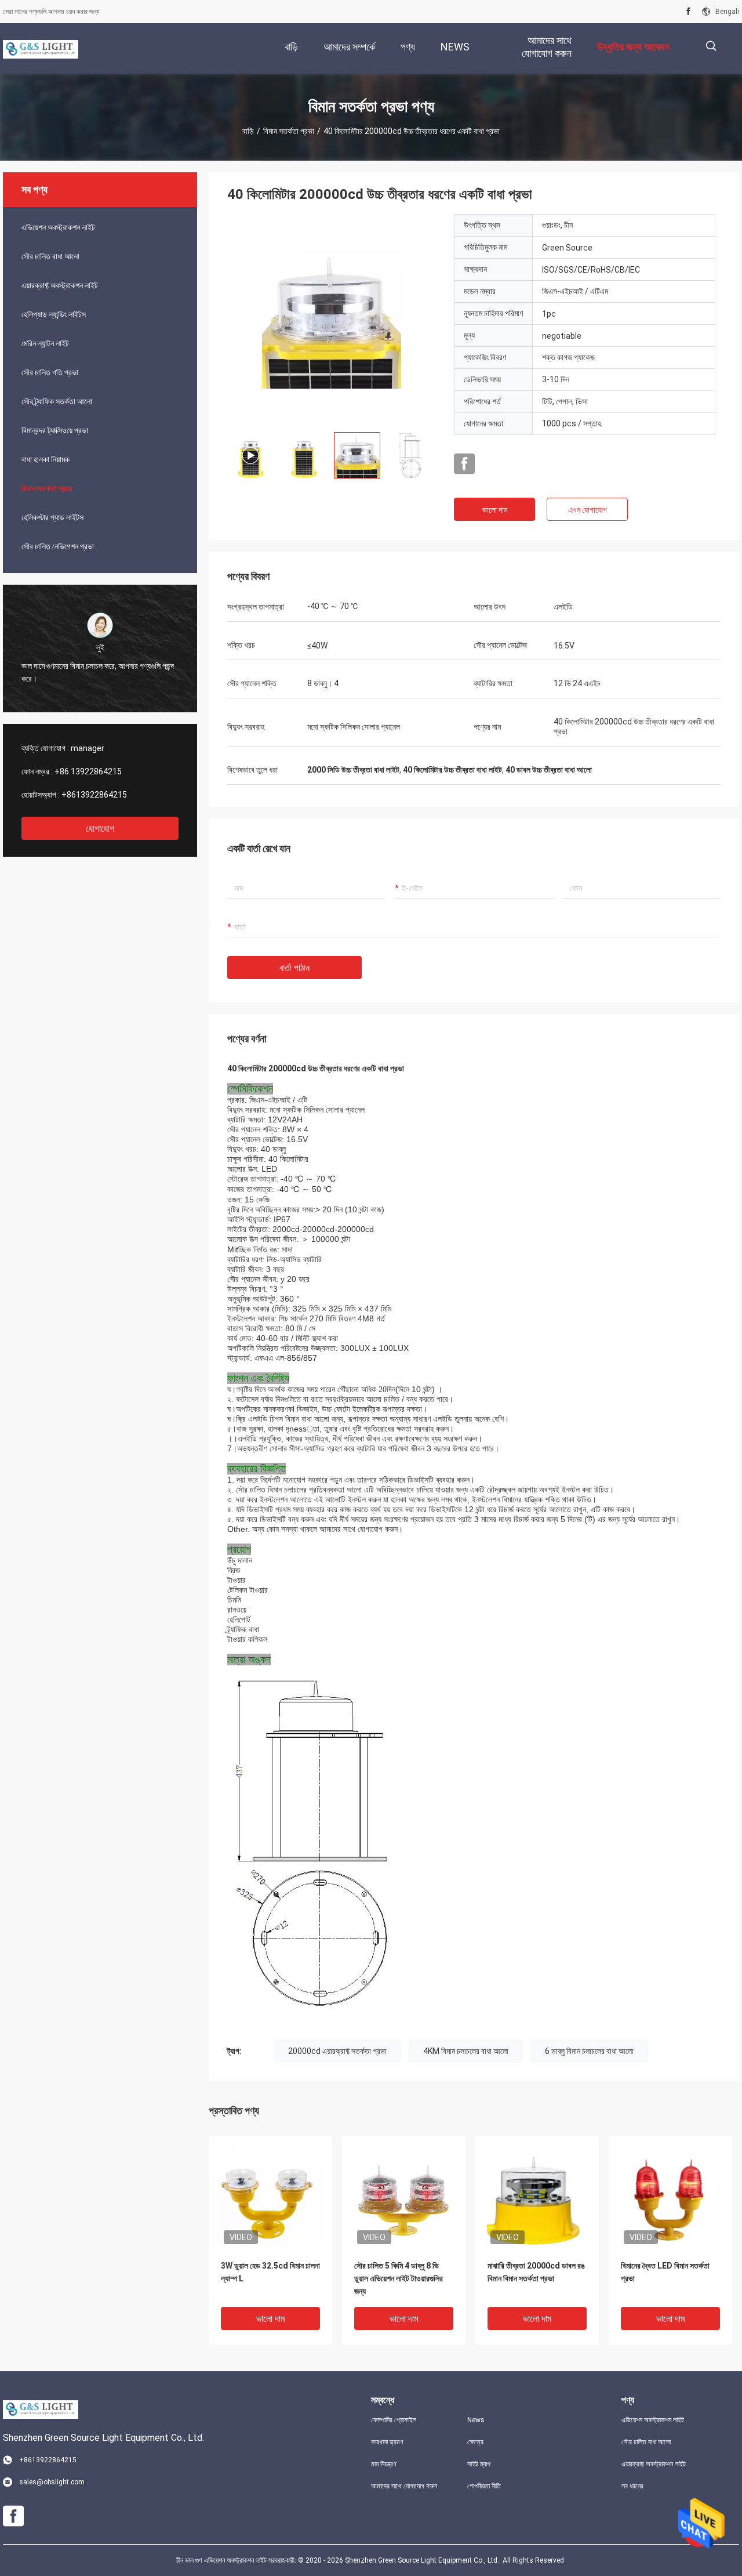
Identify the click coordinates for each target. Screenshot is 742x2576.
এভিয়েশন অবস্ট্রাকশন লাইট (58, 227)
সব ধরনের (632, 2486)
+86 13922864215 (88, 771)
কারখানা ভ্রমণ (387, 2442)
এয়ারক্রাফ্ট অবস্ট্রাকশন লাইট (60, 285)
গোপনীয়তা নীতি (484, 2486)
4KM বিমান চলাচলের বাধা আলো (466, 2051)
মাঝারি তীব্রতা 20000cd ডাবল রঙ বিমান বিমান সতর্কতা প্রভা (536, 2272)
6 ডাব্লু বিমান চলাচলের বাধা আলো (589, 2051)
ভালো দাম (495, 510)
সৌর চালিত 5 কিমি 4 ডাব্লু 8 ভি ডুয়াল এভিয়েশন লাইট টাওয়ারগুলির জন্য (399, 2278)
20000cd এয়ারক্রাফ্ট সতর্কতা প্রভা (337, 2051)
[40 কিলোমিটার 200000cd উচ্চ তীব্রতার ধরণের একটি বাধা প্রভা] (332, 318)
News (476, 2420)
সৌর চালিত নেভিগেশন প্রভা (58, 546)
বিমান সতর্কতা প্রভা (289, 131)
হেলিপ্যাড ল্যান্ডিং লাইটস (54, 314)
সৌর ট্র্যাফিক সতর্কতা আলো (57, 401)
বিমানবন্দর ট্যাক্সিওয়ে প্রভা (55, 430)
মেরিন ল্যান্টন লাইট (45, 343)
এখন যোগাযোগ (588, 510)
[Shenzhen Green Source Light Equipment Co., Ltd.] (41, 49)
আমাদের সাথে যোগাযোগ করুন (404, 2486)
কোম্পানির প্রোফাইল (394, 2420)
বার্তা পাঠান (294, 968)
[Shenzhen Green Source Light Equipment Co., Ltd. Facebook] (688, 12)
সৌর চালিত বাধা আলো (50, 256)
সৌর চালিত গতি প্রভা (50, 372)
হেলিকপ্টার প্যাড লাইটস (52, 517)
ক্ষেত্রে (475, 2442)
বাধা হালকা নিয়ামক (46, 459)
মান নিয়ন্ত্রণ (384, 2464)
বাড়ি (248, 131)
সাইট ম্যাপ (479, 2464)
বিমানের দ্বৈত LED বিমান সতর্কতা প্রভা (665, 2272)
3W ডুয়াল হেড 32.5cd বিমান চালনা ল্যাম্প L (270, 2272)
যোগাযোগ (100, 829)
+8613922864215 (94, 795)
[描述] (711, 46)
